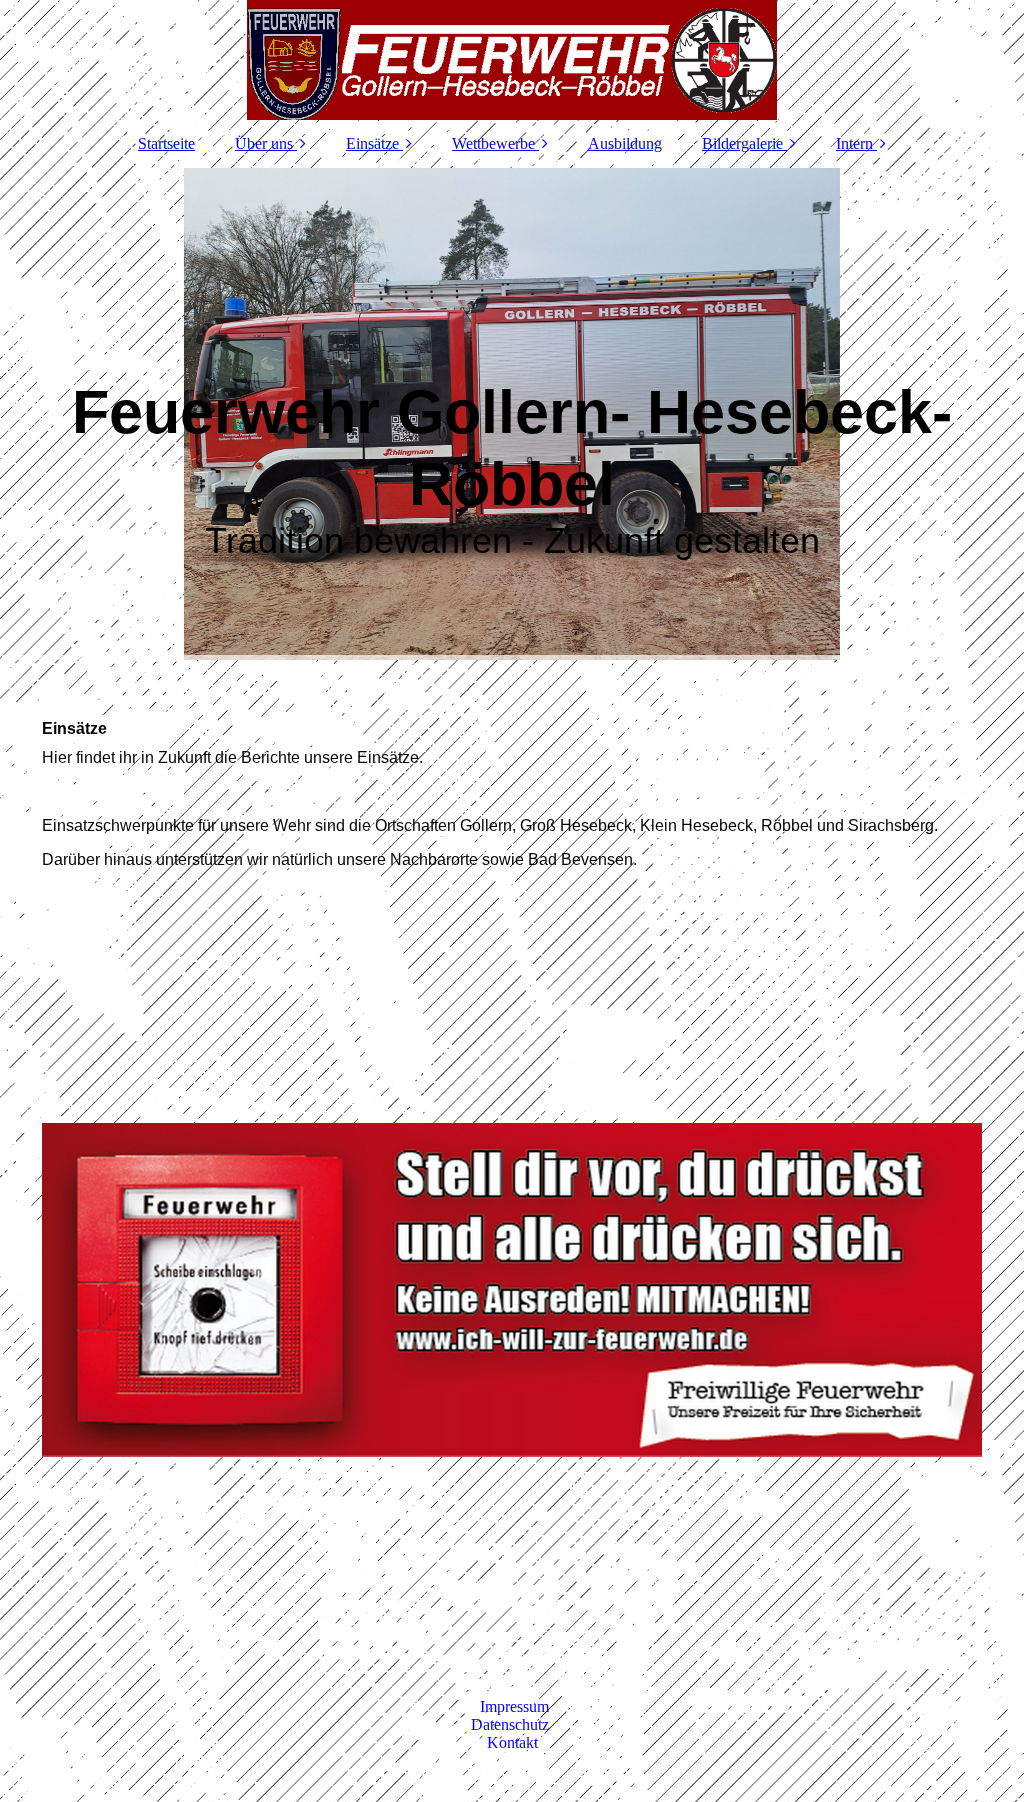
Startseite (166, 143)
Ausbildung (625, 143)
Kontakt (512, 1742)
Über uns (264, 143)
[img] (512, 60)
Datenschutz (512, 1724)
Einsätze (372, 143)
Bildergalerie (742, 143)
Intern (854, 143)
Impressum (514, 1706)
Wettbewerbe (493, 143)
